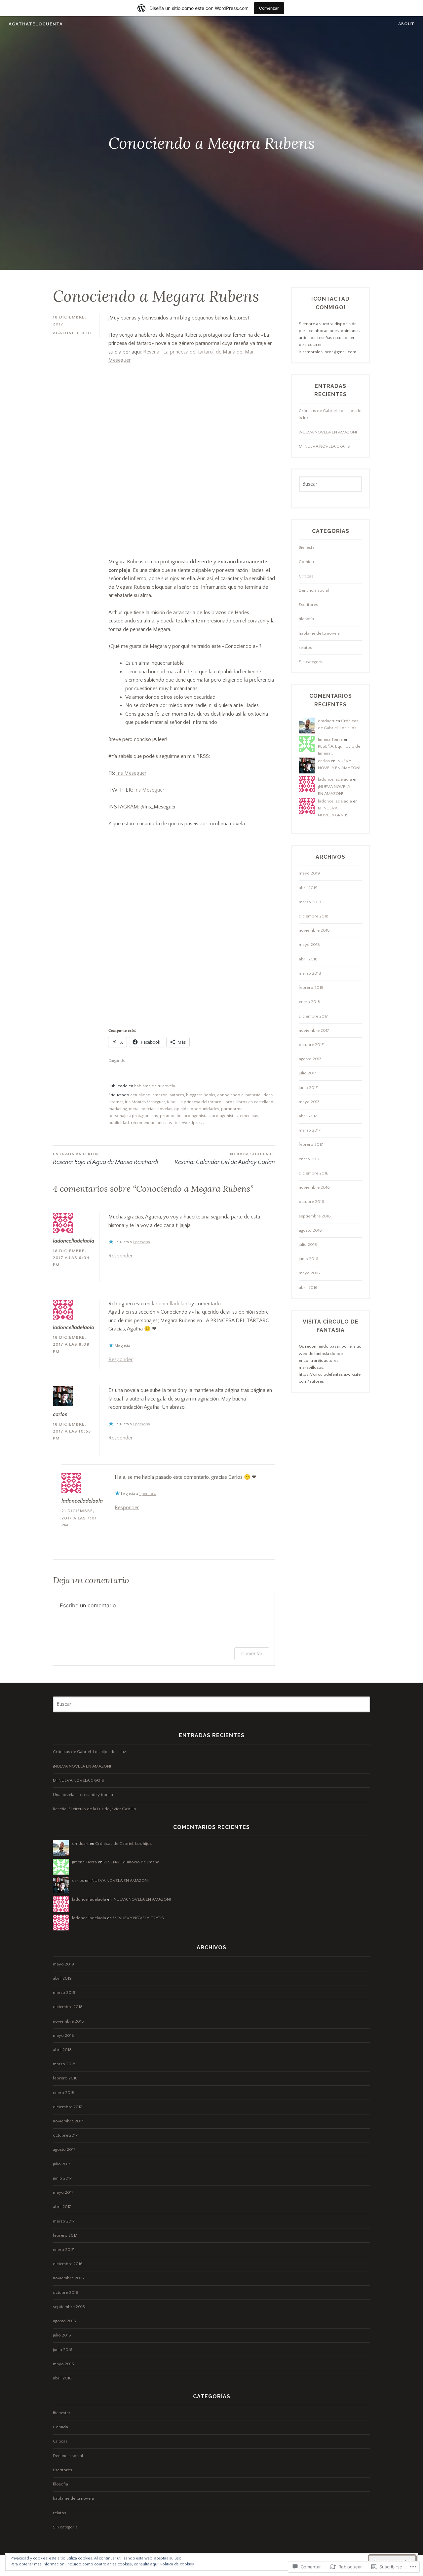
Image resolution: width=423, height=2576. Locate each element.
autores (177, 1095)
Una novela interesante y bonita (83, 1795)
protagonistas (196, 1116)
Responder (120, 1256)
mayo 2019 (309, 873)
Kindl (172, 1102)
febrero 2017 (311, 1144)
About (406, 24)
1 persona (141, 1242)
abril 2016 (308, 1288)
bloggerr (194, 1095)
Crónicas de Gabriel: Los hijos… (125, 1844)
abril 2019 (308, 888)
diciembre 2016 (314, 1173)
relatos (305, 648)
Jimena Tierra (330, 739)
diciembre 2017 (313, 1016)
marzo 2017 (310, 1130)
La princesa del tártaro (200, 1102)
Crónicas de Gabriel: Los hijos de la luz (89, 1752)
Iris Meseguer (131, 773)
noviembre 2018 (314, 930)
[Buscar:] (330, 484)
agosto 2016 (310, 1230)
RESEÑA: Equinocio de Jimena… (133, 1862)
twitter (174, 1123)
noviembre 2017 (314, 1030)
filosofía (306, 619)
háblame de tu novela (155, 1086)
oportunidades (205, 1109)
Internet (116, 1102)
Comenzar (269, 8)
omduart (326, 721)
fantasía (253, 1095)
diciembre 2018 (314, 916)
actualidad (140, 1095)
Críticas (306, 576)
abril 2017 (308, 1116)
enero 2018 (309, 1002)
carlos (60, 1414)
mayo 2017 (309, 1102)
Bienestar (308, 547)
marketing (118, 1109)
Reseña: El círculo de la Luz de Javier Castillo (95, 1809)
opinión (181, 1109)
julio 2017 (308, 1073)
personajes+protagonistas (133, 1116)
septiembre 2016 (315, 1216)
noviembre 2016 (314, 1187)
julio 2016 (308, 1245)
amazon (160, 1095)
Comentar (252, 1653)
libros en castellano (255, 1102)
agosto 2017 (310, 1059)
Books (209, 1095)
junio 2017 (308, 1088)
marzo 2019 (310, 902)
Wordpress (193, 1123)
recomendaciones (148, 1123)
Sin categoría (311, 662)
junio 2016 (308, 1259)
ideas (268, 1095)
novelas (165, 1109)
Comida (306, 562)
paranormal (232, 1109)
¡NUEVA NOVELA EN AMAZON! (328, 432)
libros (229, 1102)
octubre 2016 (311, 1202)
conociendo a (230, 1095)
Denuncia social (314, 590)
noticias (148, 1109)
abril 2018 (308, 959)
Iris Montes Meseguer (145, 1102)
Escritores (308, 605)
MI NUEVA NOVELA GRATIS (324, 446)
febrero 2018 (311, 988)
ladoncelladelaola (172, 1304)
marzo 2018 (310, 973)
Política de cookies (177, 2564)
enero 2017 (309, 1159)
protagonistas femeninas (235, 1116)
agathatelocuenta (36, 24)
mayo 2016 (309, 1273)
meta (134, 1109)
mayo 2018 (309, 945)
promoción (171, 1116)
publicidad (119, 1123)
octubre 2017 (311, 1045)
